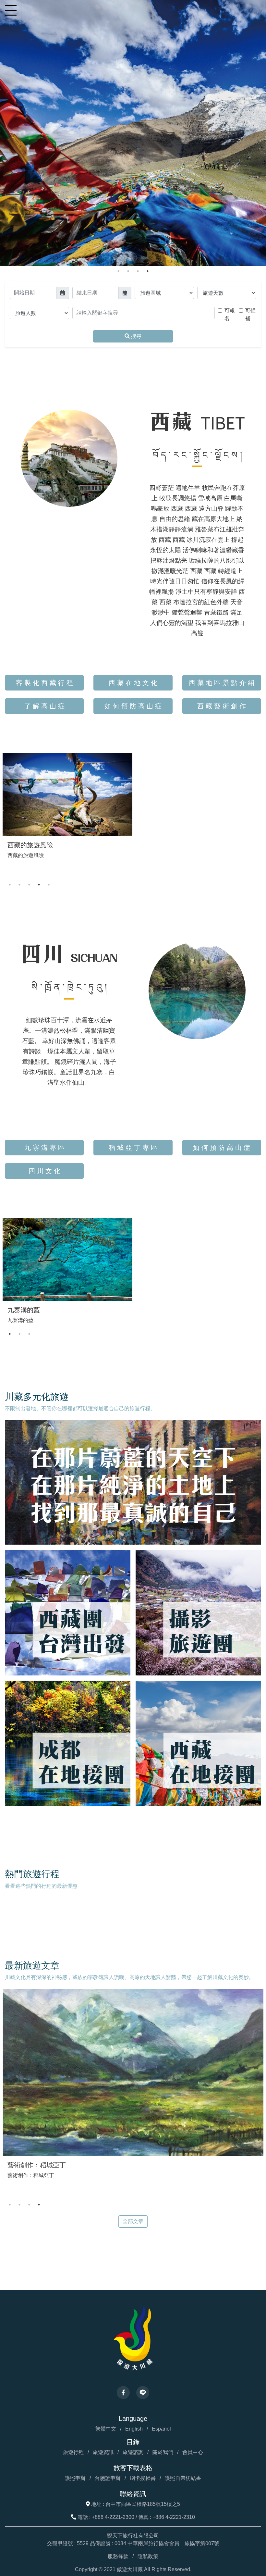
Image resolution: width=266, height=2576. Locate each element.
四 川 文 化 (44, 1171)
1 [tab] (118, 271)
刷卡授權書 (143, 2478)
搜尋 (136, 336)
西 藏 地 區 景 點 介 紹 (222, 683)
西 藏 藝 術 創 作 (222, 706)
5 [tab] (49, 885)
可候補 (250, 314)
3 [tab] (138, 271)
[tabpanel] (133, 133)
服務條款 (118, 2556)
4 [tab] (148, 271)
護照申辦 (75, 2478)
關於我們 (163, 2452)
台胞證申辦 (108, 2478)
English (134, 2429)
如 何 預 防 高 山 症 (133, 706)
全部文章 (133, 2221)
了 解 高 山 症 (44, 706)
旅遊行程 (73, 2452)
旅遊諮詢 (133, 2452)
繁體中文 (106, 2429)
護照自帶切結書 (183, 2478)
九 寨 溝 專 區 (44, 1148)
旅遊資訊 (103, 2452)
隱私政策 (148, 2556)
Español (161, 2429)
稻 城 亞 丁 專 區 (133, 1148)
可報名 (230, 314)
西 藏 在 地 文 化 (133, 683)
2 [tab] (128, 271)
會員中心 (193, 2452)
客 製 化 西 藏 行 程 (44, 683)
